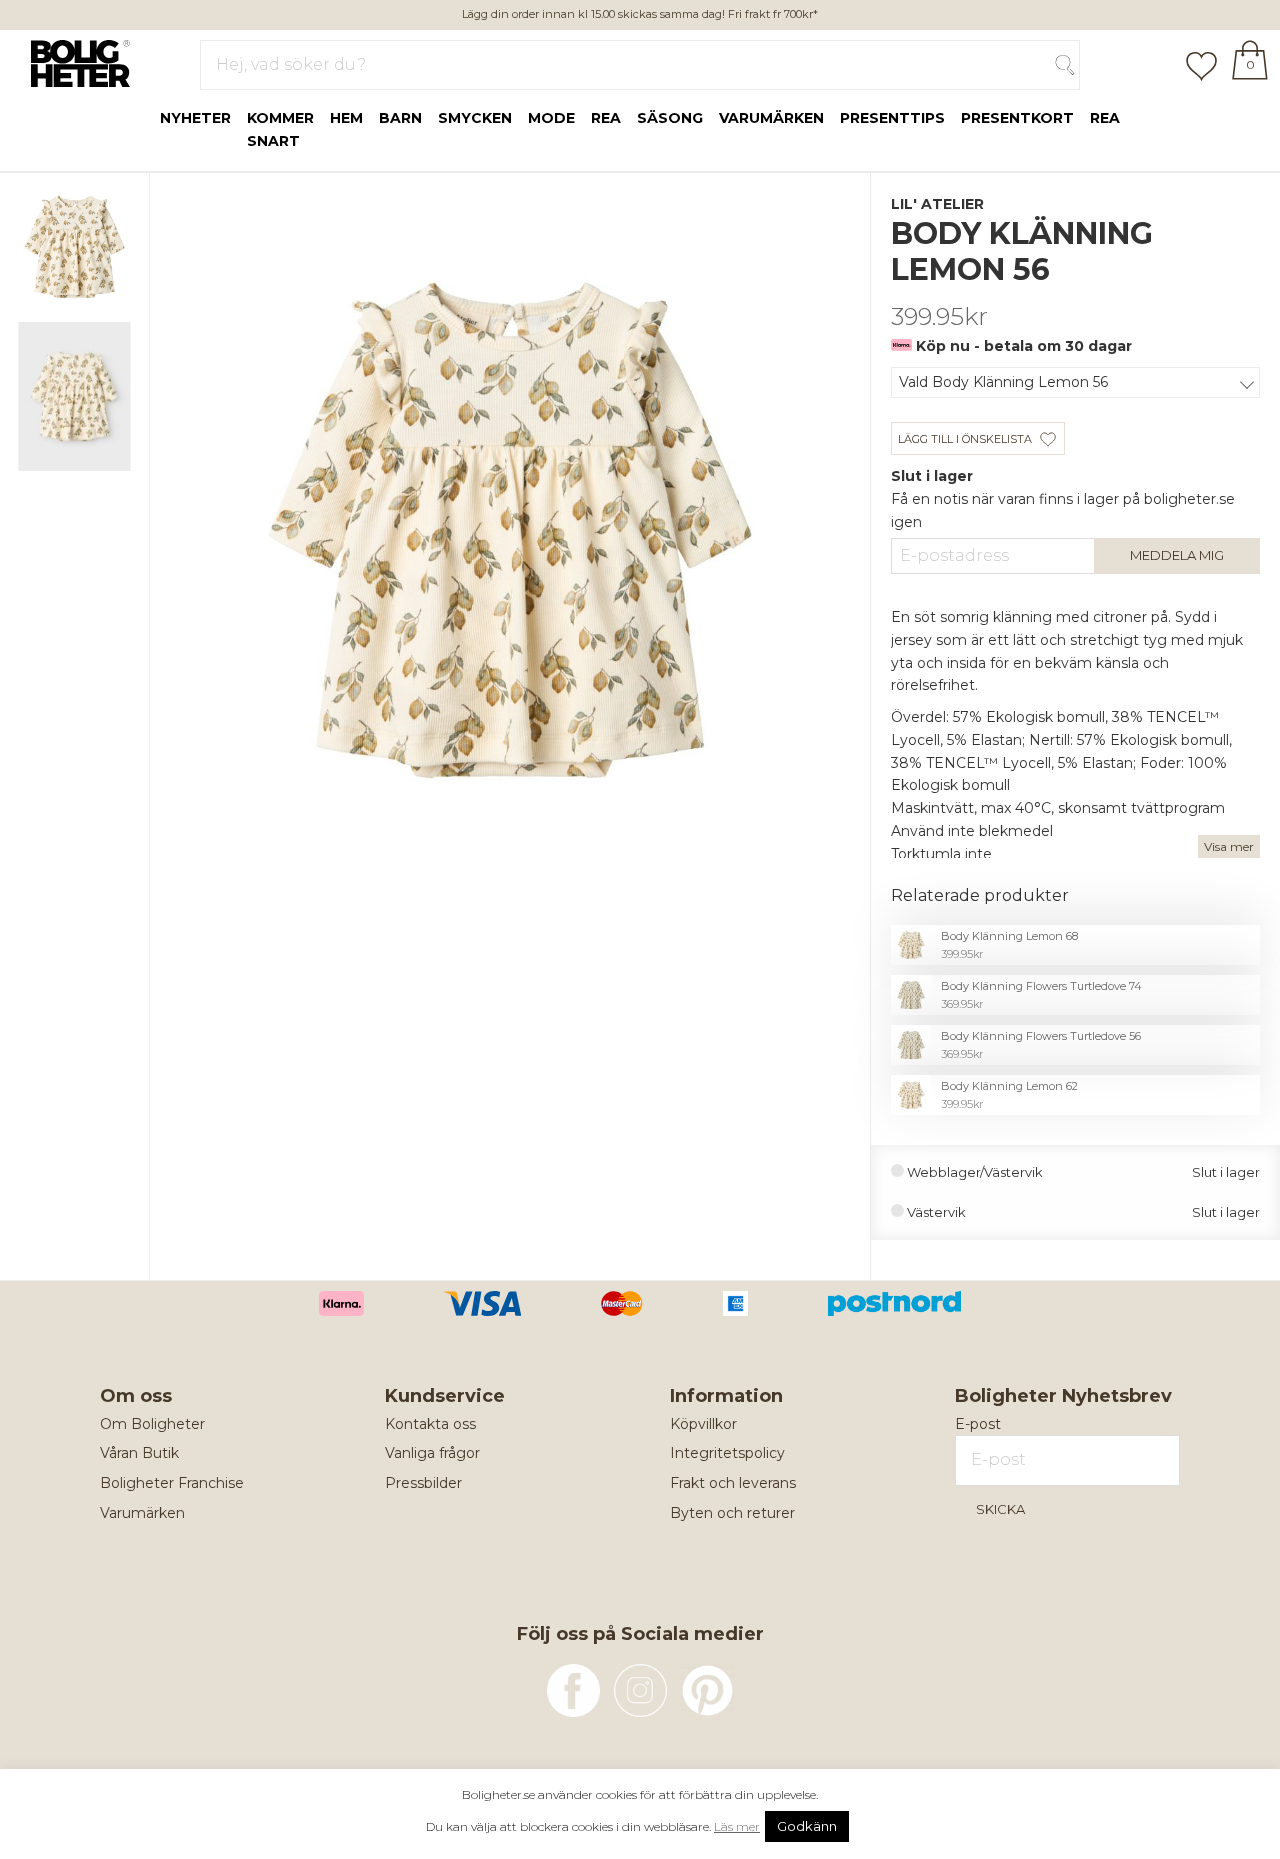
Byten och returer (732, 1513)
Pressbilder (423, 1483)
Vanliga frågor (432, 1453)
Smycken (475, 118)
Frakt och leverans (733, 1483)
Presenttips (892, 118)
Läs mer (737, 1826)
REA (1105, 118)
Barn (400, 118)
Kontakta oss (430, 1424)
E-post (978, 1424)
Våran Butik (139, 1453)
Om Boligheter (152, 1424)
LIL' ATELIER (937, 204)
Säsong (670, 118)
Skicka (1000, 1509)
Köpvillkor (703, 1424)
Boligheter (75, 61)
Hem (346, 118)
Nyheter (195, 118)
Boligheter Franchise (172, 1483)
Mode (551, 118)
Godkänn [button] (807, 1826)
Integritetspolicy (727, 1453)
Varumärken (771, 118)
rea (606, 118)
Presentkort (1017, 118)
